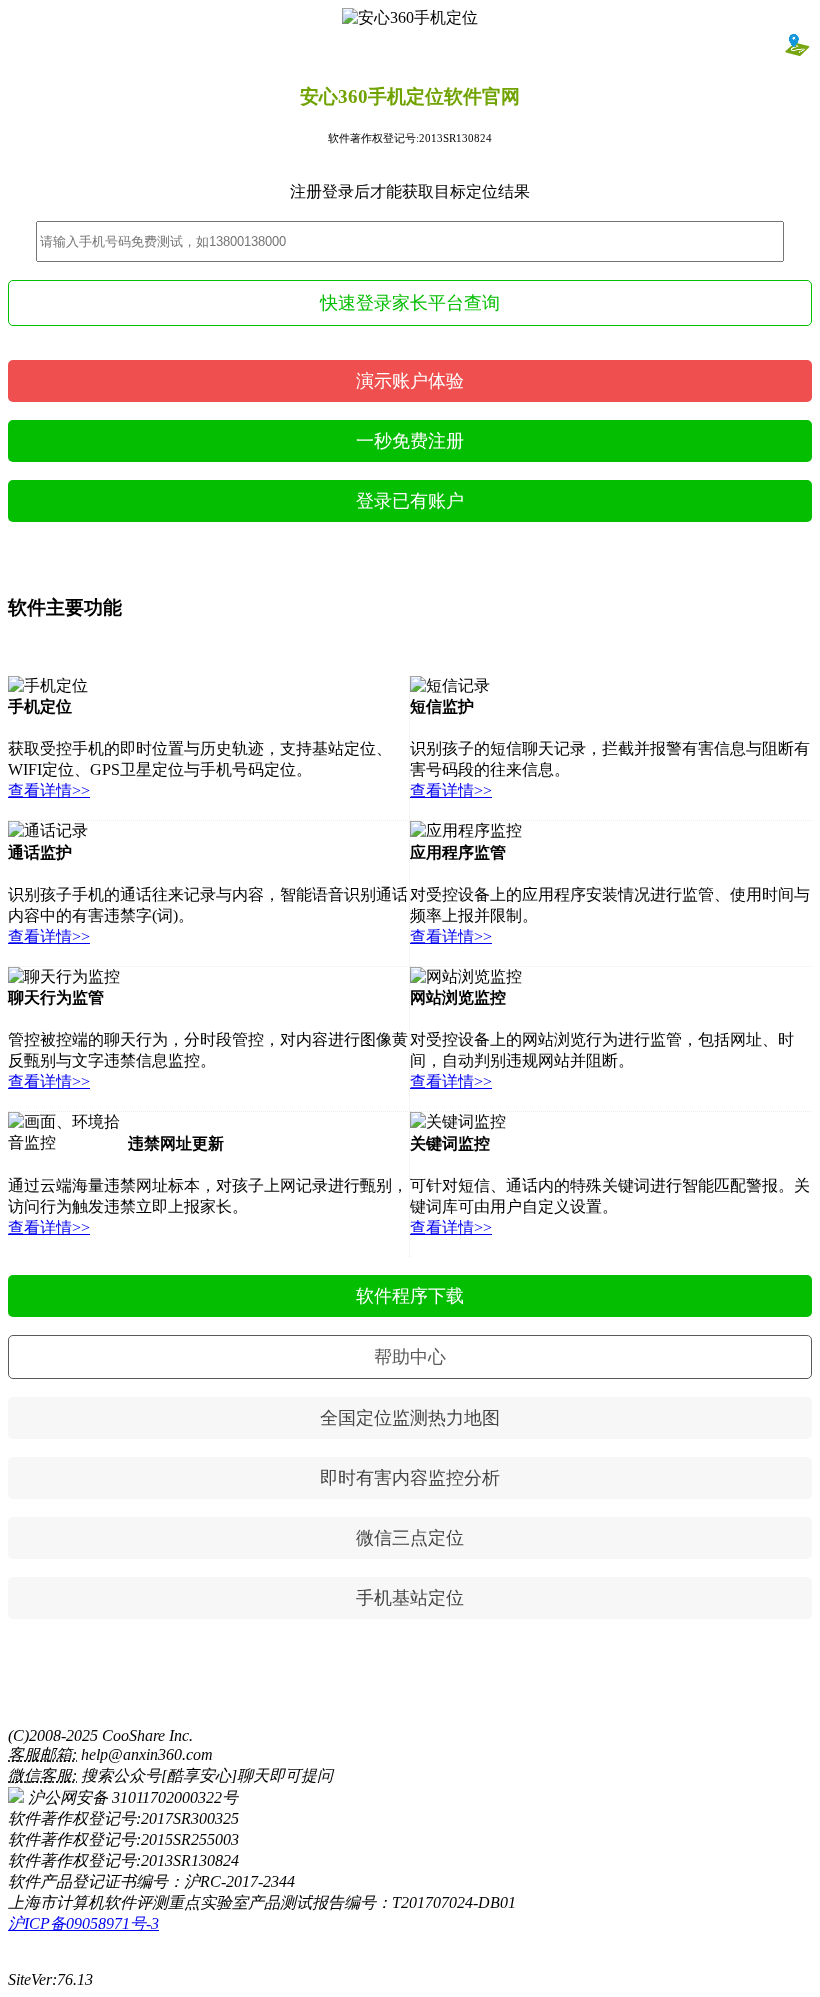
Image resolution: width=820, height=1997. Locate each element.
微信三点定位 (410, 1538)
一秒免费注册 (410, 441)
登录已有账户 (410, 501)
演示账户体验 (410, 381)
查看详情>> (49, 790)
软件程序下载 (410, 1296)
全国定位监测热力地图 (410, 1418)
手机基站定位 (410, 1598)
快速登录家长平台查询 (410, 303)
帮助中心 (410, 1357)
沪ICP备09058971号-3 (83, 1923)
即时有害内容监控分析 (410, 1478)
